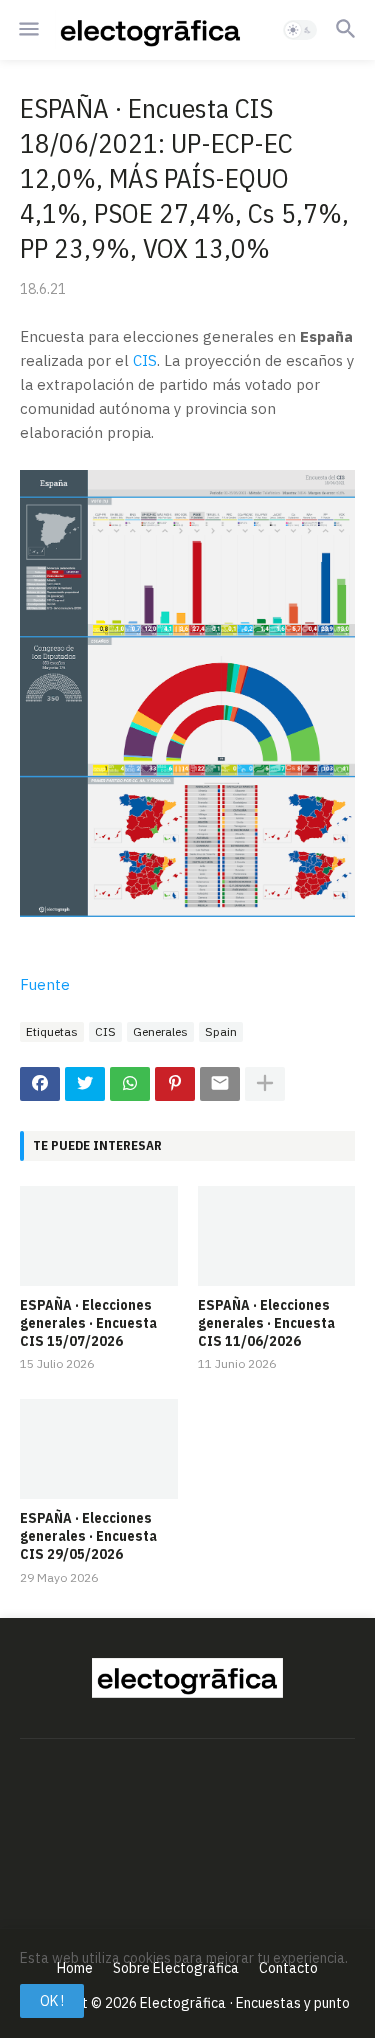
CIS (145, 360)
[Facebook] (40, 1084)
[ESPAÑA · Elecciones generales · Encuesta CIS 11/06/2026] (277, 1236)
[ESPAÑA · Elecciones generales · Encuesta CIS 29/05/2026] (99, 1449)
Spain (221, 1031)
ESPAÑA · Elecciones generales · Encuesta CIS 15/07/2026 (88, 1323)
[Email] (220, 1084)
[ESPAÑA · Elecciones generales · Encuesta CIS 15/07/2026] (99, 1236)
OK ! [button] (52, 2001)
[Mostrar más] (265, 1084)
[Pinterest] (175, 1084)
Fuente (45, 984)
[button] (27, 30)
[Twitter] (85, 1084)
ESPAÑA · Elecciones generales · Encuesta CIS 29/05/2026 (88, 1536)
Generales (160, 1031)
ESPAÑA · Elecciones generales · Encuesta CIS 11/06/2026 (266, 1323)
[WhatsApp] (130, 1084)
